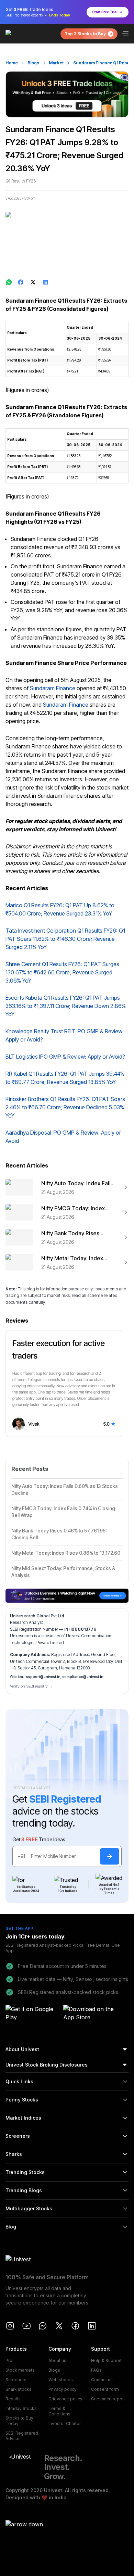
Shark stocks (19, 2389)
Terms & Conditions (59, 2411)
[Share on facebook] (21, 282)
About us (57, 2360)
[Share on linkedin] (46, 282)
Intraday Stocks (21, 2408)
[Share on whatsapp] (9, 282)
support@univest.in (43, 1677)
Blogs (33, 63)
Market (56, 63)
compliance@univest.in (83, 1677)
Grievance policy (65, 2399)
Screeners (16, 2380)
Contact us (102, 2380)
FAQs (96, 2370)
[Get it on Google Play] (32, 2014)
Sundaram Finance (53, 688)
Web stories (61, 2380)
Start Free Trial (105, 12)
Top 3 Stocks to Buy (85, 34)
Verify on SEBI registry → (31, 1686)
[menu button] (125, 34)
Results (13, 2399)
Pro (9, 2360)
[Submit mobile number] (110, 1856)
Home (12, 63)
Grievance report (108, 2399)
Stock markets (20, 2370)
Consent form (105, 2389)
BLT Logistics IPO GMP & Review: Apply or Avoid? (65, 1057)
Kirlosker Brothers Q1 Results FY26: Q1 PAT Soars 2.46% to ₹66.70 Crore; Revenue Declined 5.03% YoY (65, 1107)
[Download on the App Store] (90, 2014)
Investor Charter (65, 2423)
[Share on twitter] (34, 282)
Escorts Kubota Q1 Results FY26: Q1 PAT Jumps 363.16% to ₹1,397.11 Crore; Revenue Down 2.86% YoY (66, 1006)
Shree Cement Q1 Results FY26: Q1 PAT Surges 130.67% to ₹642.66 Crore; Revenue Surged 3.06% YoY (62, 972)
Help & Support (106, 2360)
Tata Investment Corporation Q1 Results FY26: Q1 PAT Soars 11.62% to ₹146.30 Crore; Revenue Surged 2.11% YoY (65, 939)
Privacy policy (63, 2389)
